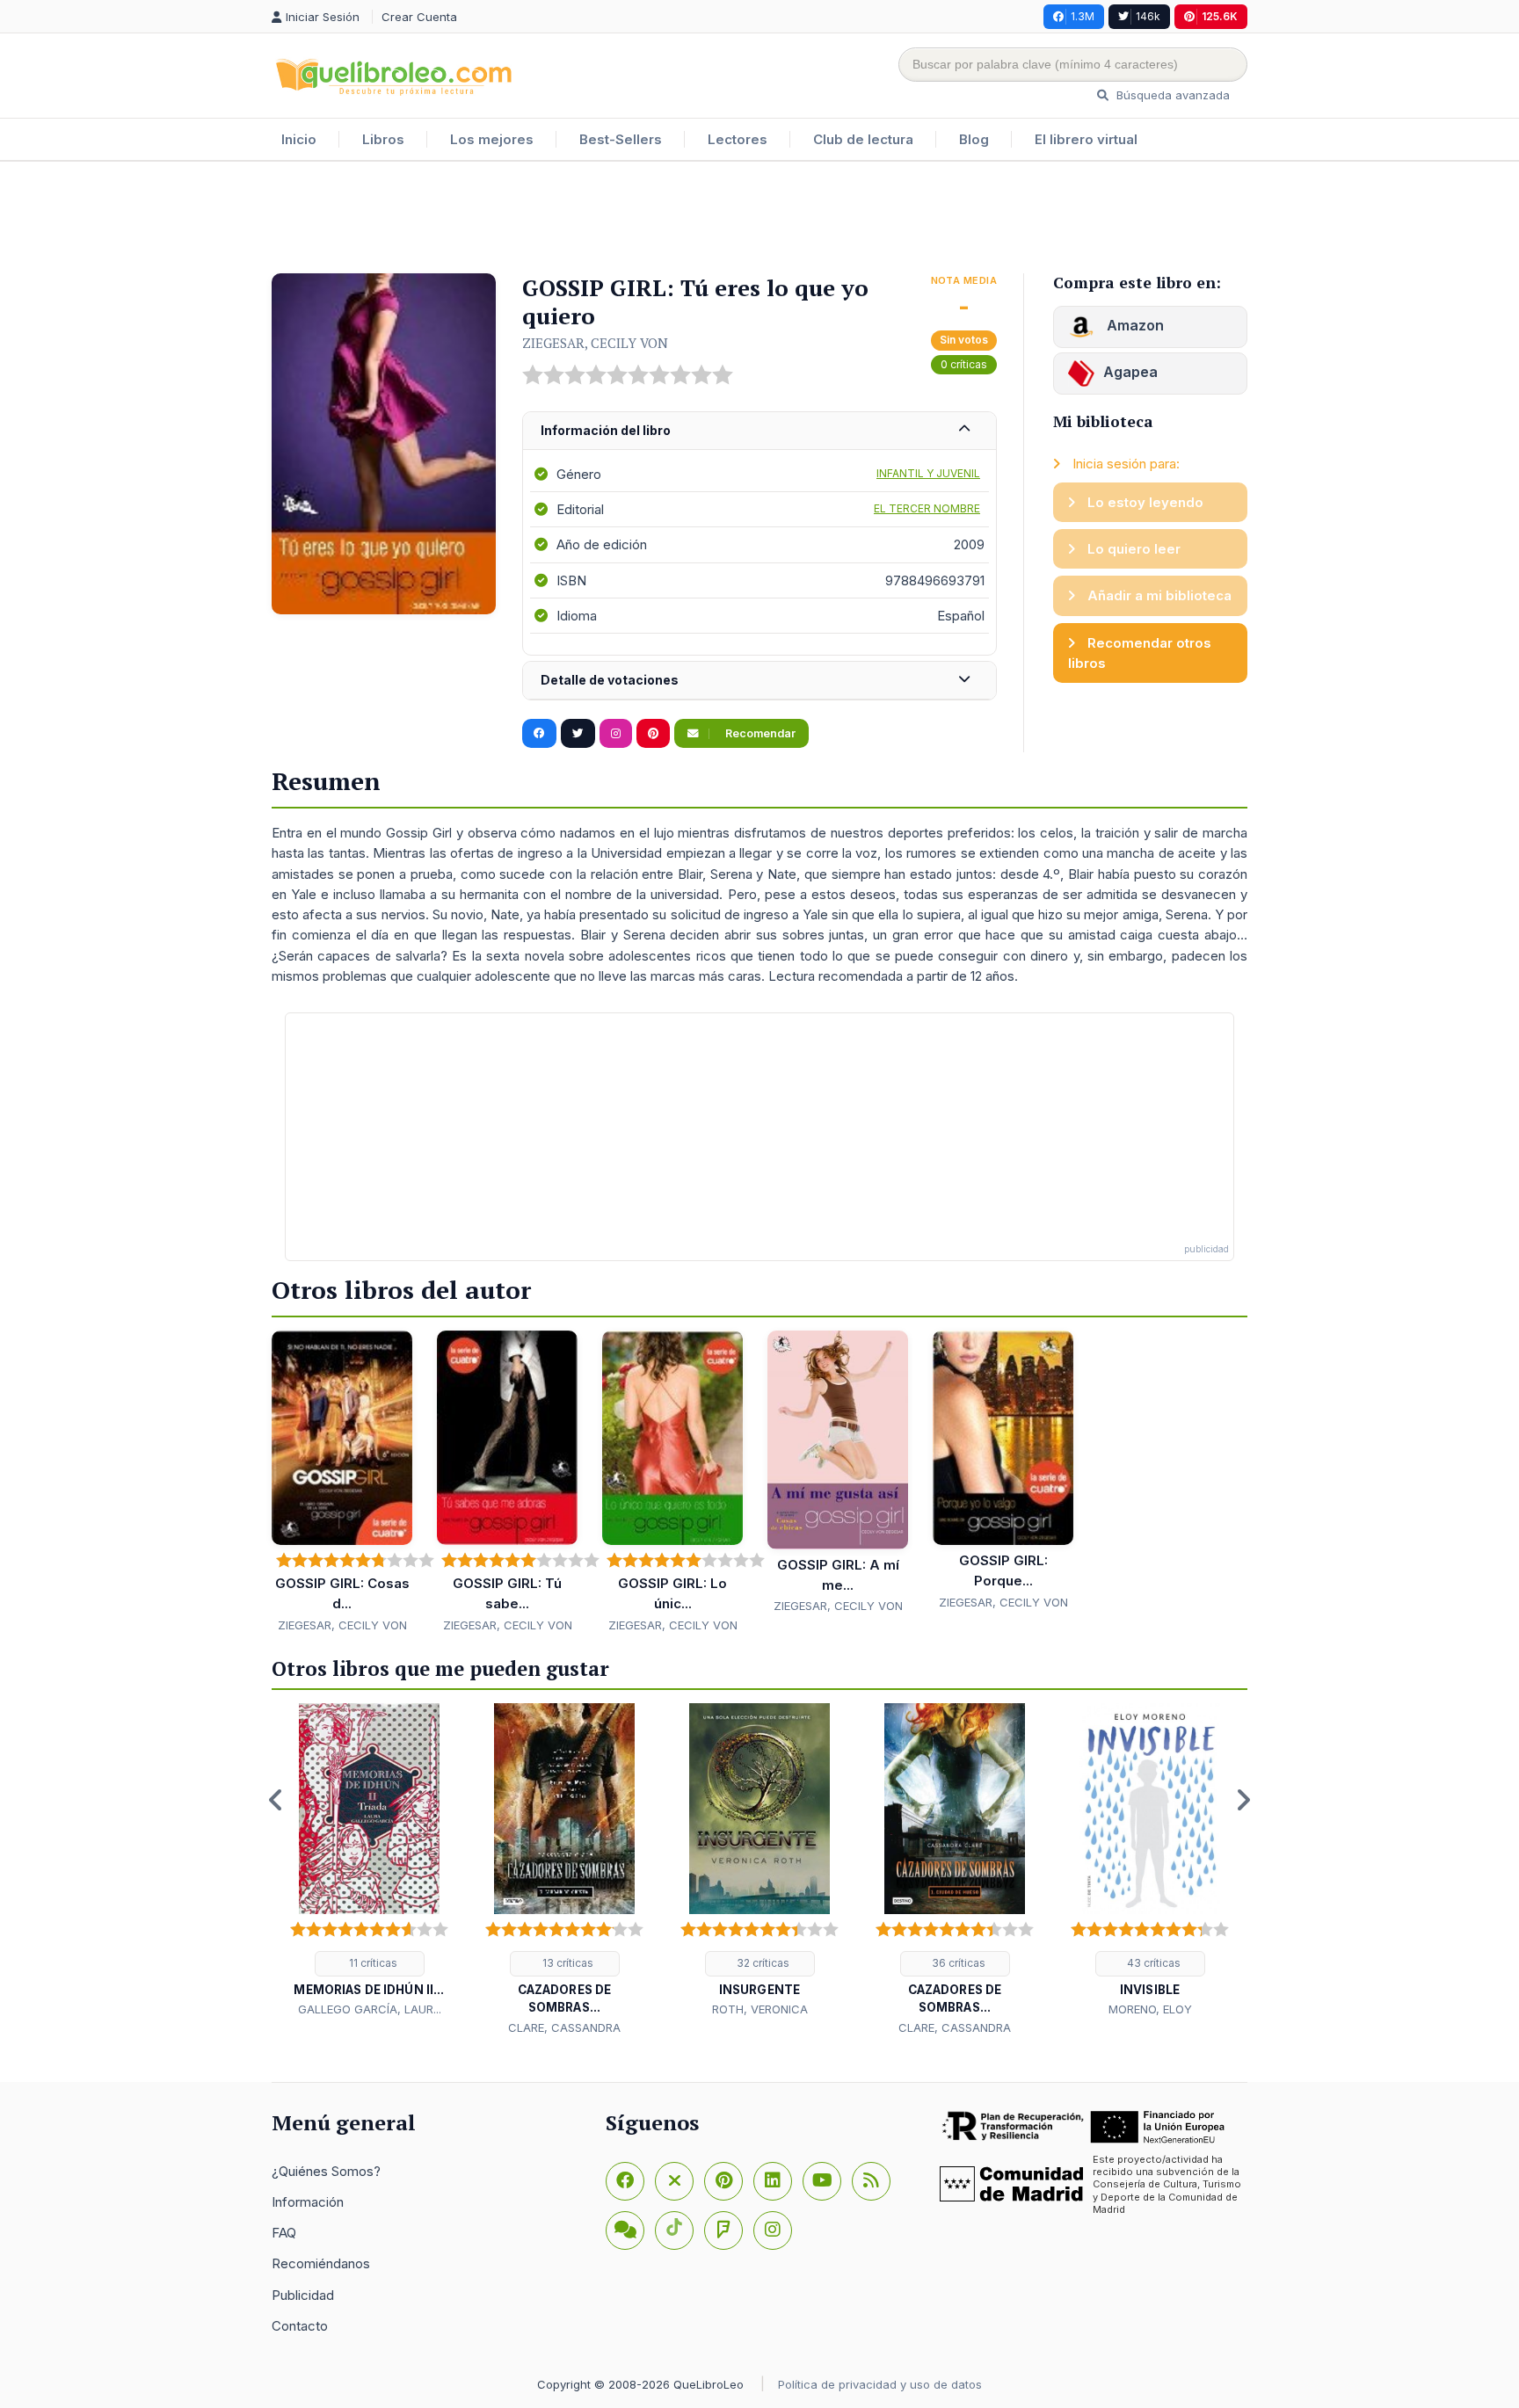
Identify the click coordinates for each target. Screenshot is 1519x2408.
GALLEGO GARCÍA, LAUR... (370, 2009)
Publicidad (303, 2295)
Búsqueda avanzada (1171, 95)
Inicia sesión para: (1124, 464)
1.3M (1083, 16)
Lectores (738, 139)
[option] (369, 1861)
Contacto (300, 2326)
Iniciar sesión (324, 17)
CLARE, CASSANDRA (564, 2027)
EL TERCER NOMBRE (927, 508)
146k (1148, 16)
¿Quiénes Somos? (326, 2171)
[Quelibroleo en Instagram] (616, 734)
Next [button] (1243, 1800)
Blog (974, 139)
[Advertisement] (759, 219)
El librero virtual (1086, 139)
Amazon (1134, 325)
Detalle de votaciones (610, 680)
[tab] (759, 431)
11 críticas (372, 1963)
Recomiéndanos (321, 2263)
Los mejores (492, 139)
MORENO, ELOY (1150, 2009)
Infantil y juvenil (928, 473)
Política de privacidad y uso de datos (880, 2384)
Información (308, 2202)
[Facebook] (625, 2181)
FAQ (284, 2233)
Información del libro (606, 430)
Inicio (299, 139)
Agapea (1130, 372)
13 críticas (567, 1963)
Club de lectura (863, 139)
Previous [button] (276, 1800)
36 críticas (957, 1963)
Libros (383, 139)
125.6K (1220, 16)
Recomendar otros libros (1140, 653)
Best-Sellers (621, 139)
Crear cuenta (419, 17)
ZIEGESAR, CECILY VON (595, 343)
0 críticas (964, 364)
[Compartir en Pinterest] (653, 734)
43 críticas (1152, 1963)
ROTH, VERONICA (760, 2009)
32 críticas (762, 1963)
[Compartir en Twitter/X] (578, 734)
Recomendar (759, 733)
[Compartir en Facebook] (539, 734)
